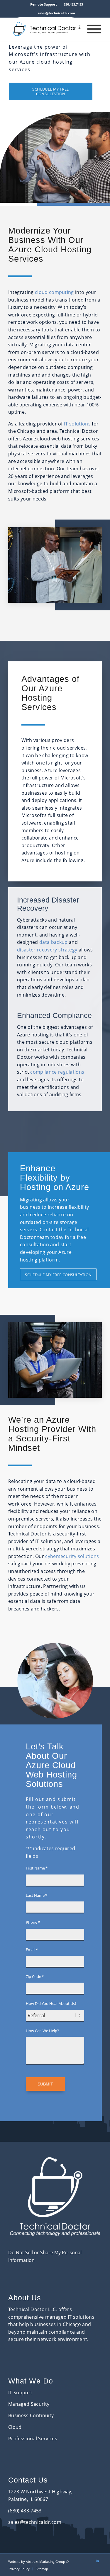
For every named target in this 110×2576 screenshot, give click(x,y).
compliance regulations (57, 1072)
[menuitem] (44, 4)
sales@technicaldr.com (56, 13)
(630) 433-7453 (25, 2511)
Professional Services (33, 2439)
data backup (54, 942)
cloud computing (54, 292)
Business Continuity (31, 2415)
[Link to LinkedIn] (97, 2561)
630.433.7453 (73, 4)
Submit (45, 2084)
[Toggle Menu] (94, 29)
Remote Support (44, 4)
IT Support (20, 2393)
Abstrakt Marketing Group (45, 2561)
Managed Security (29, 2404)
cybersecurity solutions (72, 1556)
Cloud (15, 2427)
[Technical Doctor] (46, 29)
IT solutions (77, 424)
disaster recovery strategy (47, 950)
